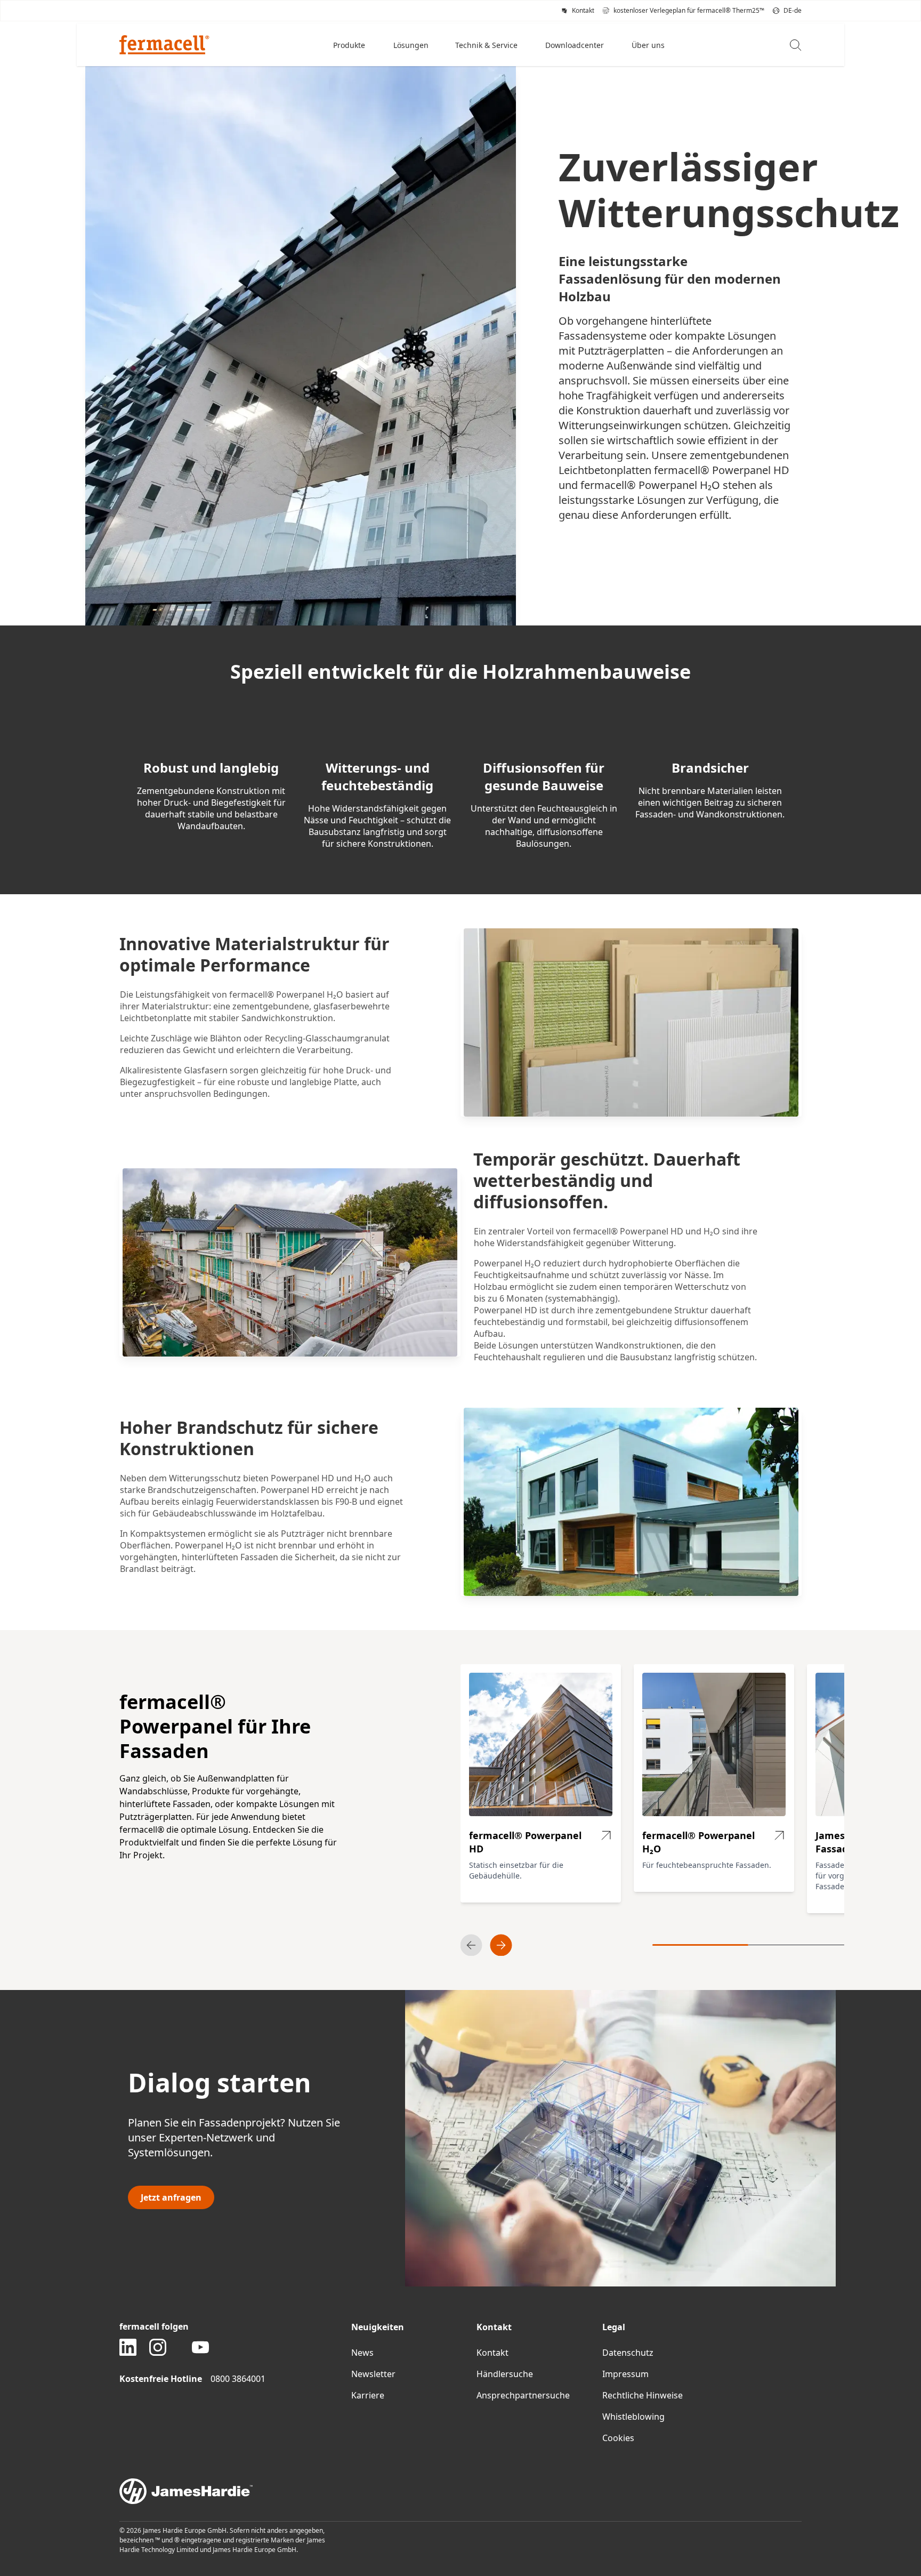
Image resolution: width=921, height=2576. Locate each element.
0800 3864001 (238, 2379)
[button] (350, 45)
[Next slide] (501, 1945)
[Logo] (164, 45)
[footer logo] (461, 2491)
